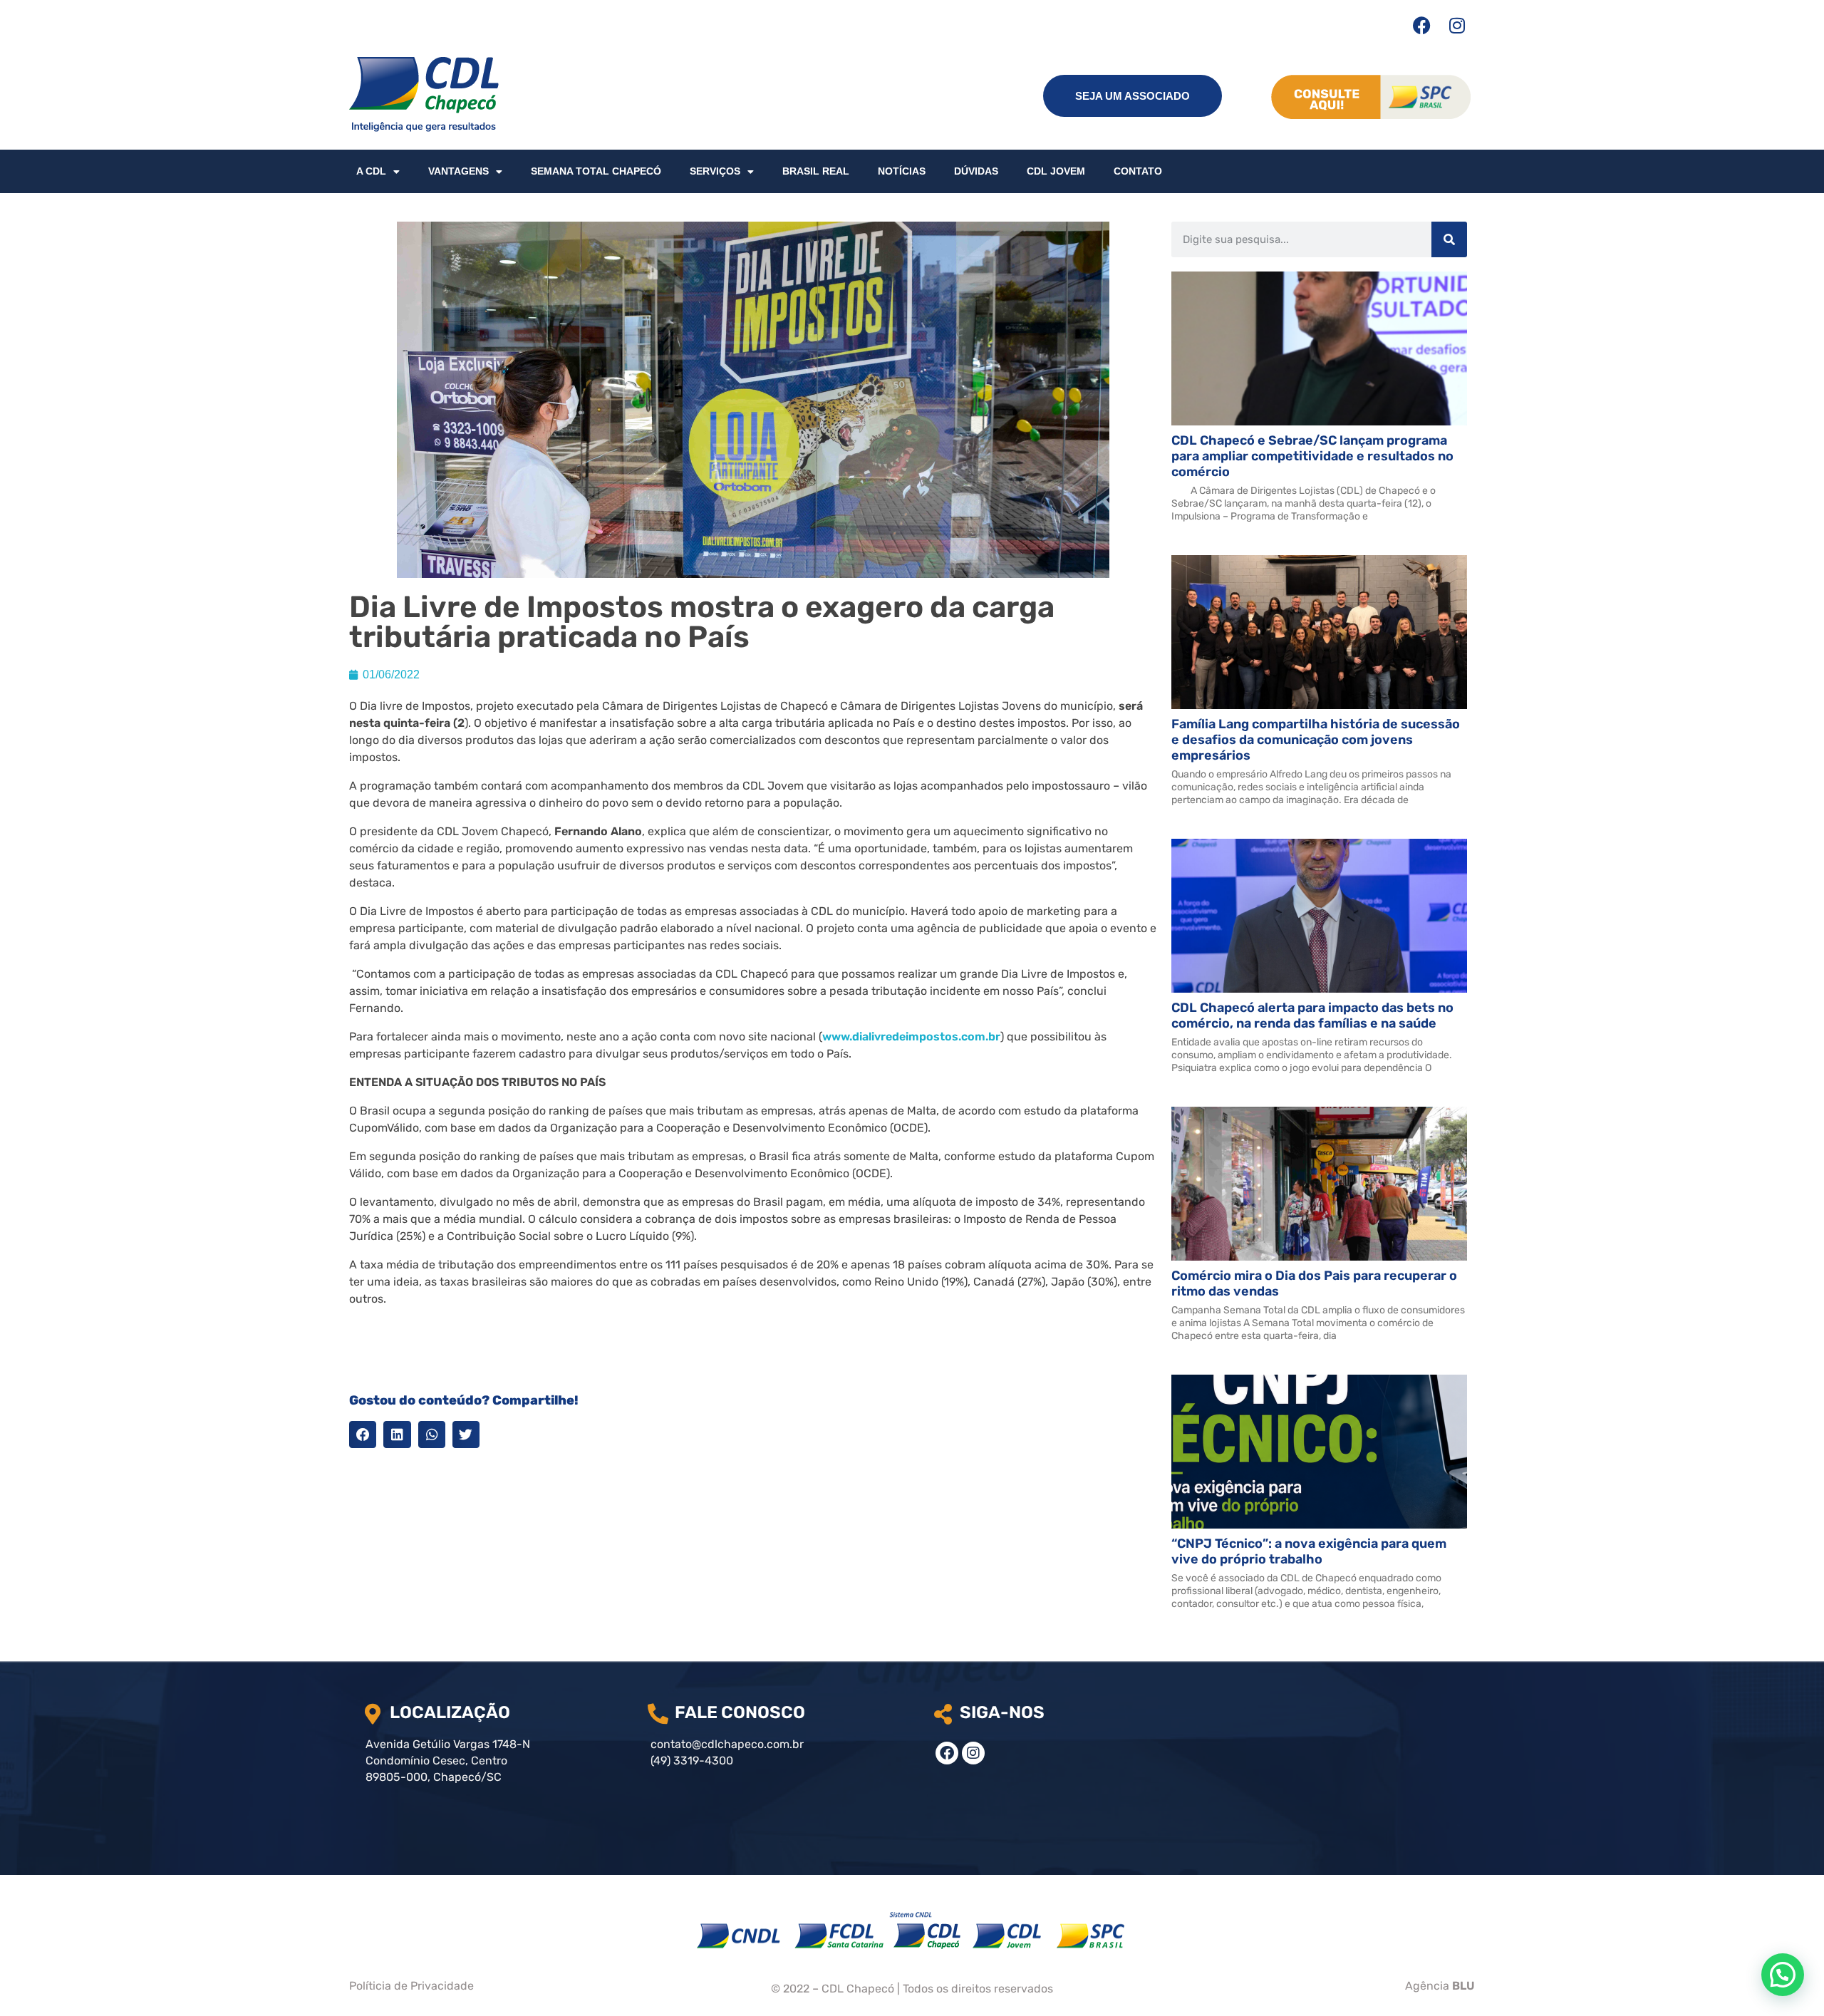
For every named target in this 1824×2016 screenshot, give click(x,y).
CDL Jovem (1056, 171)
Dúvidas (976, 171)
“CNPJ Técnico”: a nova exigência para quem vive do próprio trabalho (1309, 1551)
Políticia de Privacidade (411, 1986)
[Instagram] (1457, 25)
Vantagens (458, 171)
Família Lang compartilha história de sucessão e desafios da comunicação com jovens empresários (1316, 740)
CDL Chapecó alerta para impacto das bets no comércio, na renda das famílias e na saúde (1312, 1015)
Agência (1440, 1986)
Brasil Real (816, 171)
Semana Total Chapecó (596, 171)
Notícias (902, 171)
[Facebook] (1421, 25)
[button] (363, 1435)
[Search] (1449, 239)
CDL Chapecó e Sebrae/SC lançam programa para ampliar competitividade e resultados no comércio (1312, 456)
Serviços (715, 171)
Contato (1138, 171)
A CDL (371, 171)
